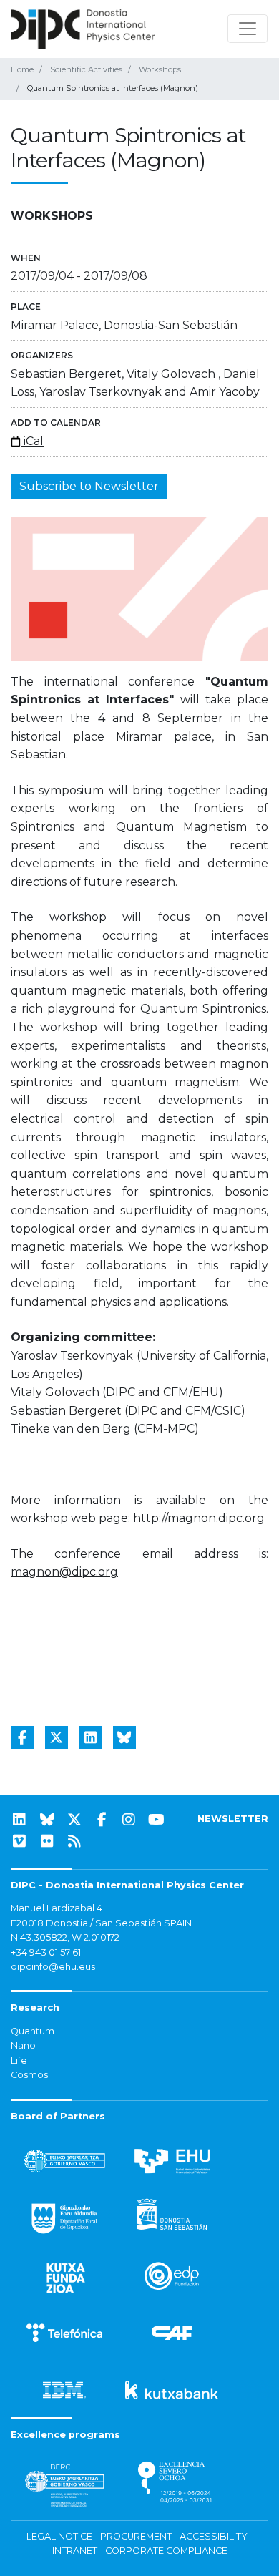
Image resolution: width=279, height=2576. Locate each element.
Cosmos (29, 2075)
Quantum (33, 2031)
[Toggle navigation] (248, 29)
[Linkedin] (19, 1820)
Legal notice (59, 2536)
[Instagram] (129, 1820)
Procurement (136, 2536)
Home (22, 69)
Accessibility (214, 2536)
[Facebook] (102, 1820)
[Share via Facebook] (22, 1737)
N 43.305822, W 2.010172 (65, 1937)
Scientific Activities (86, 69)
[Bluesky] (47, 1820)
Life (19, 2060)
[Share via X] (57, 1737)
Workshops (160, 69)
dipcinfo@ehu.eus (53, 1967)
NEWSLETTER (233, 1819)
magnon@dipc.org (64, 1572)
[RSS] (74, 1841)
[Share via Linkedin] (90, 1737)
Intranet (75, 2551)
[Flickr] (47, 1841)
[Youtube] (157, 1820)
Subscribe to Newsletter (89, 486)
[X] (74, 1820)
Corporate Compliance (166, 2551)
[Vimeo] (19, 1841)
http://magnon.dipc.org (199, 1518)
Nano (23, 2045)
